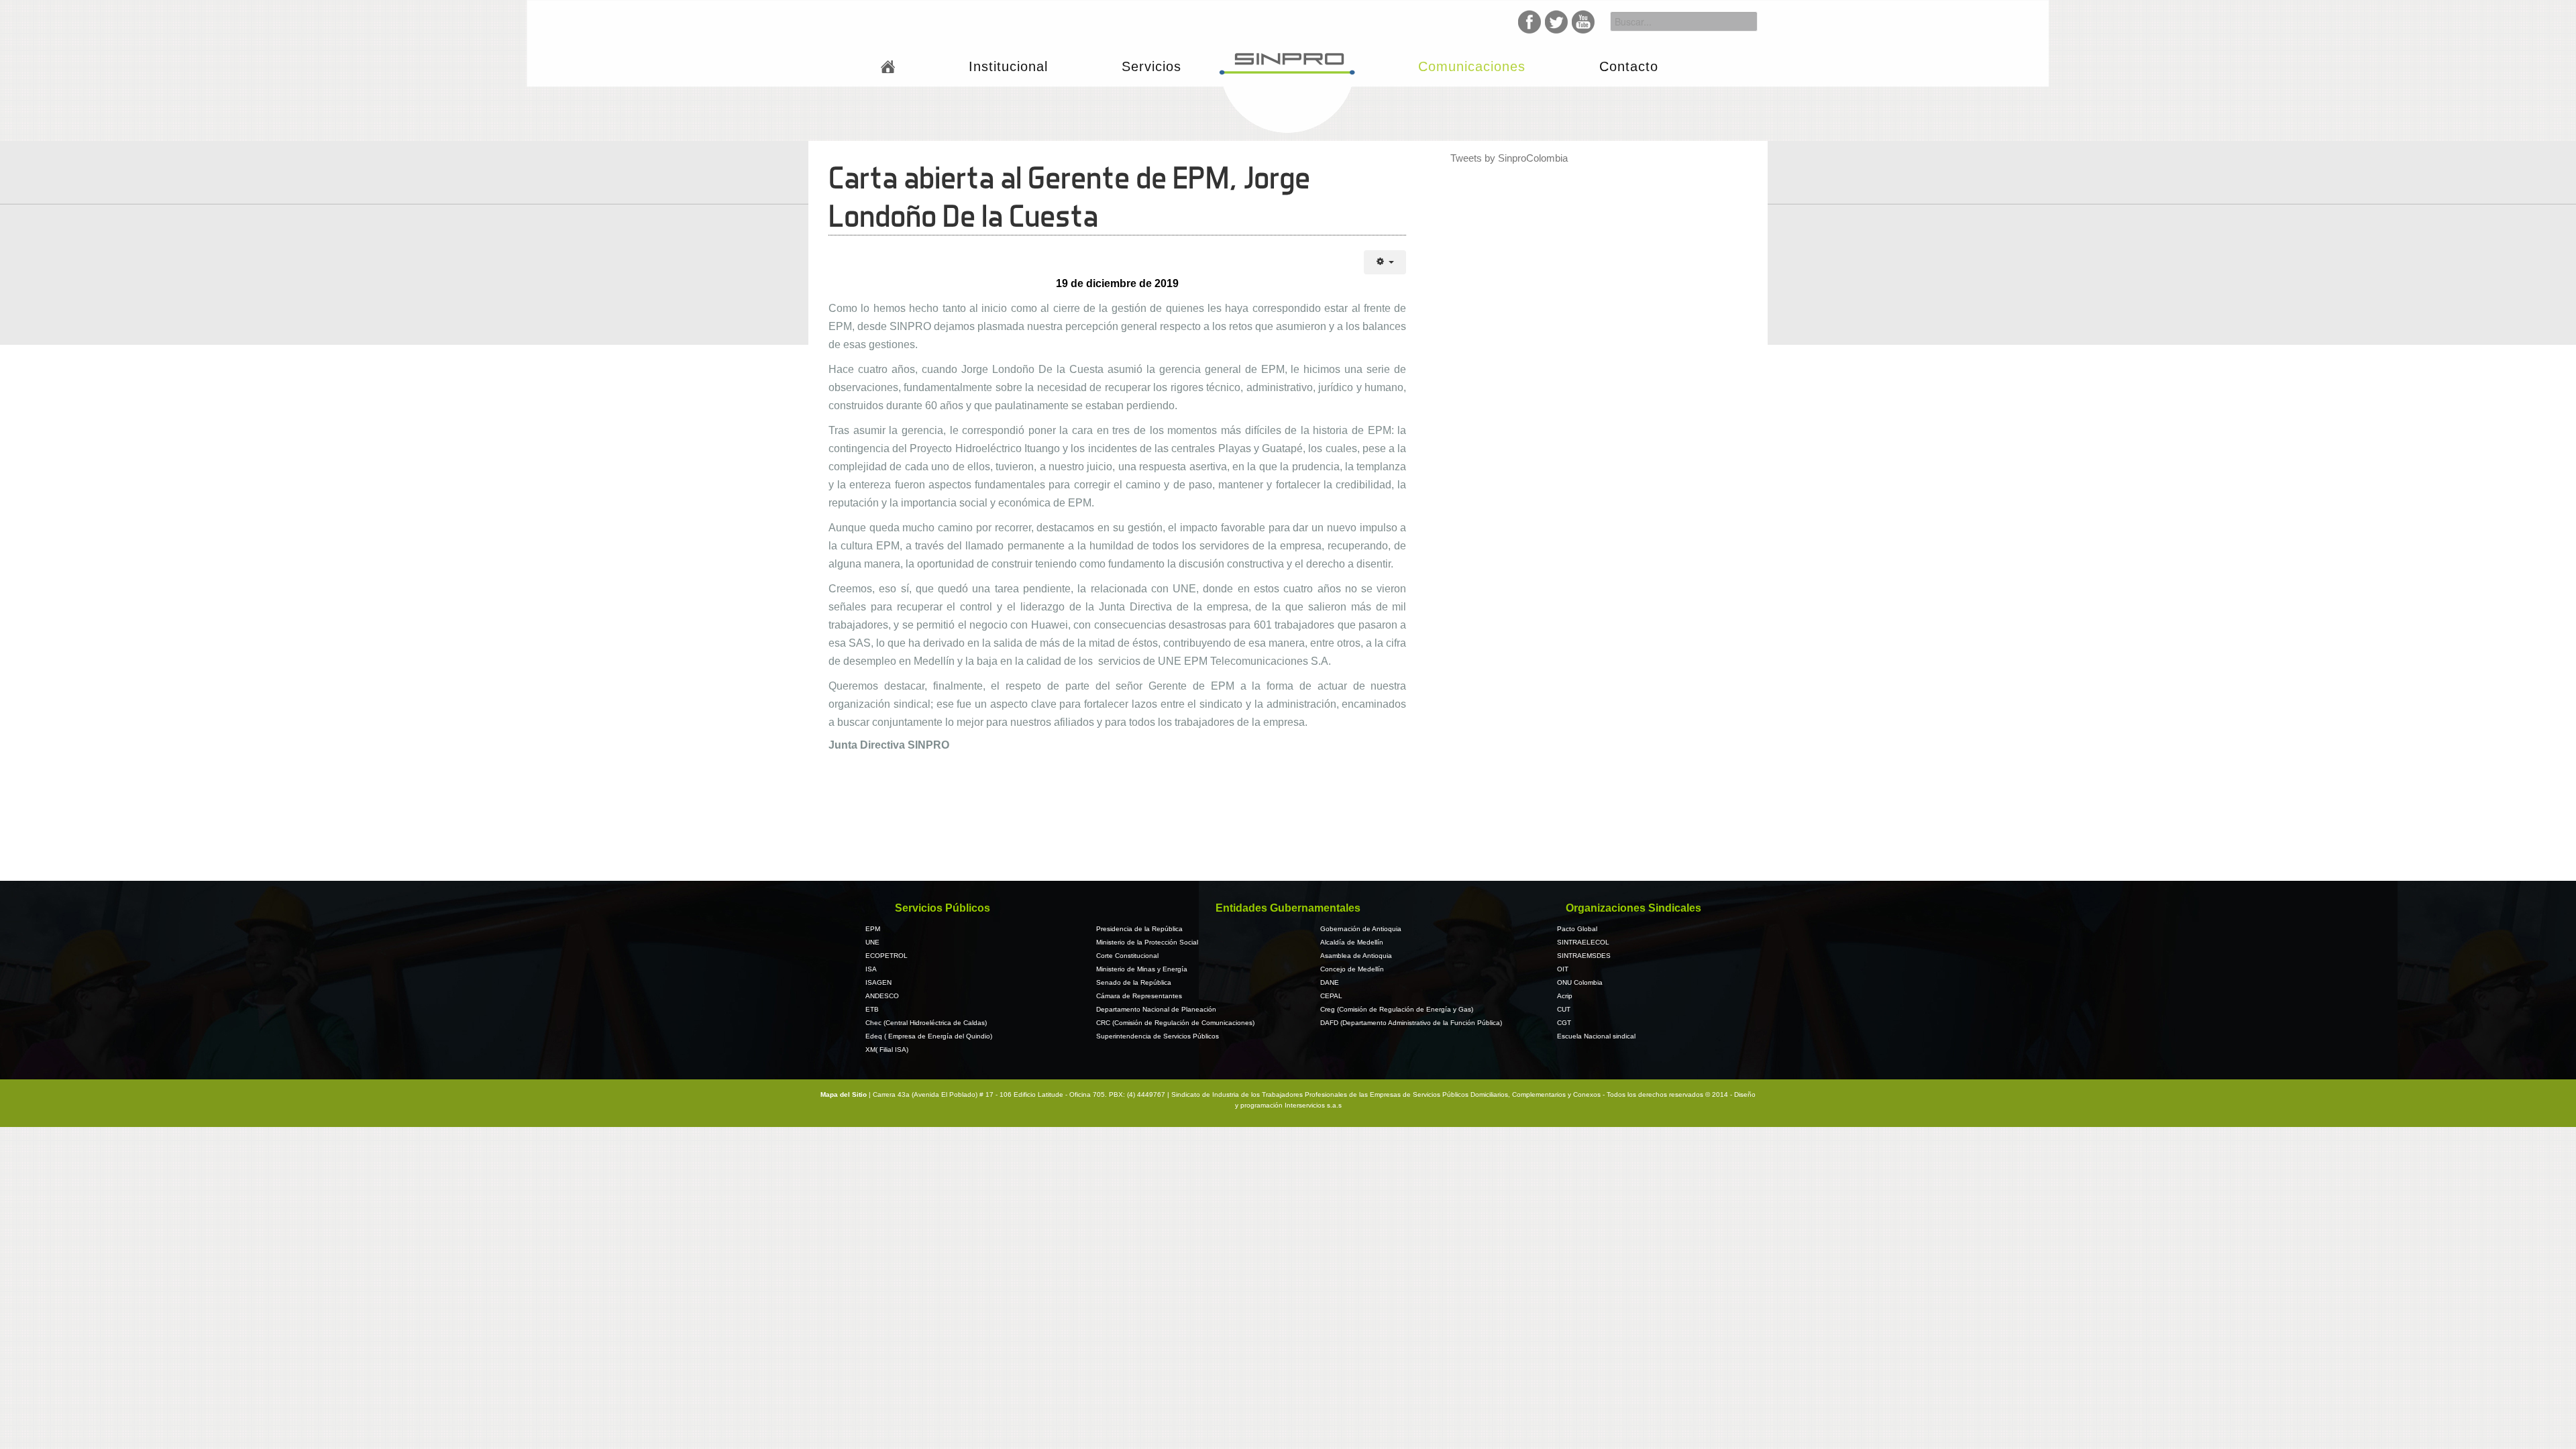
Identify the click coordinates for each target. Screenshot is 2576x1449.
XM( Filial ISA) (887, 1050)
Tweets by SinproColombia (1509, 158)
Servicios (1151, 66)
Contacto (1629, 66)
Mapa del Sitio (845, 1094)
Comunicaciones (1472, 66)
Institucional (1008, 66)
